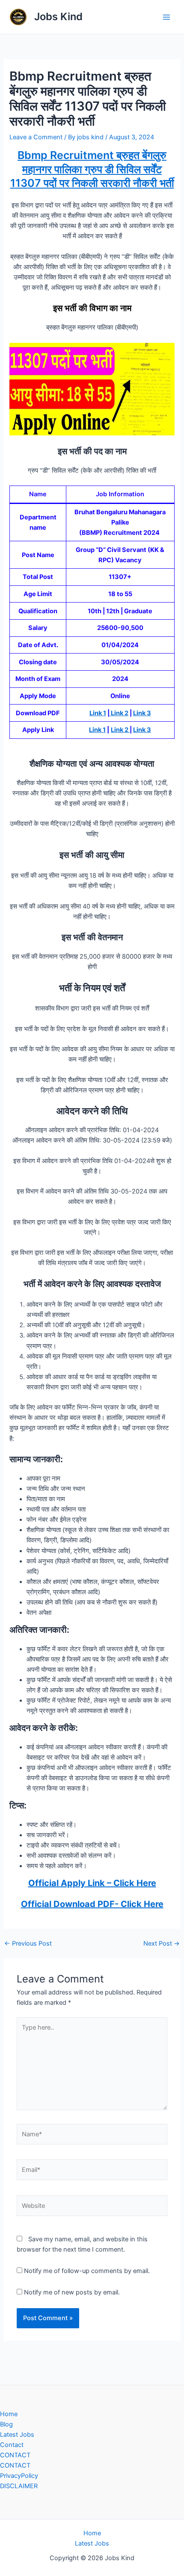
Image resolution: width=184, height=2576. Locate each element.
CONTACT (15, 2455)
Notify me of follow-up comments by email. (87, 2271)
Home (9, 2414)
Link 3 (142, 713)
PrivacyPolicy (19, 2476)
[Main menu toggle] (166, 17)
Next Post (162, 1944)
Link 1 (98, 713)
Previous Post (28, 1944)
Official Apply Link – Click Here (92, 1883)
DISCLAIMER (19, 2486)
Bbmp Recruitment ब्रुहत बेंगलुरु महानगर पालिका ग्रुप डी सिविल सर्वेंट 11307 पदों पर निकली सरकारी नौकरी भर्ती (92, 169)
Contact (12, 2445)
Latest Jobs (17, 2435)
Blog (6, 2424)
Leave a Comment (36, 137)
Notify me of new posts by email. (72, 2292)
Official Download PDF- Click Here (92, 1904)
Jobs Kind (58, 16)
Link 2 (119, 713)
